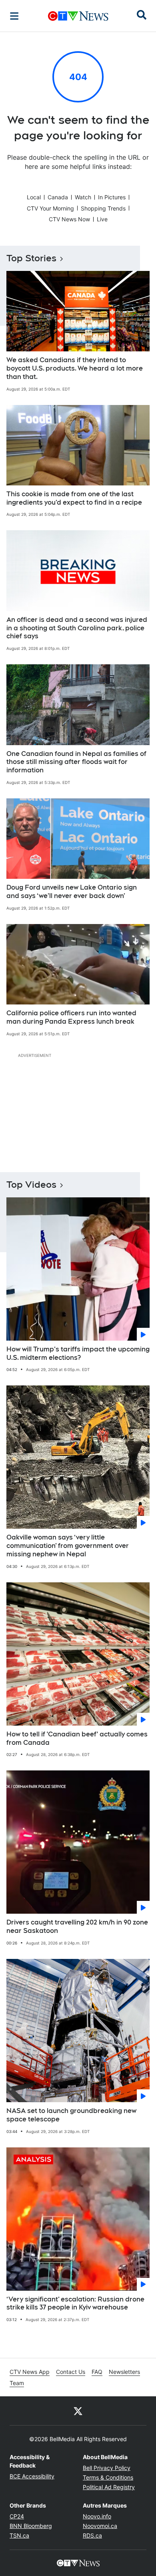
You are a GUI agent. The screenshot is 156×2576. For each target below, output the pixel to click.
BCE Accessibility (32, 2476)
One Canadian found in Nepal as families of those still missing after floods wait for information (76, 762)
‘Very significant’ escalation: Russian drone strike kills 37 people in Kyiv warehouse (75, 2303)
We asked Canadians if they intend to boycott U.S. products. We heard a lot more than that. (75, 368)
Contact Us (71, 2372)
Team (17, 2383)
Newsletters (124, 2372)
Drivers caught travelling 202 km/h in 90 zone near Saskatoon (77, 1926)
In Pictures (112, 197)
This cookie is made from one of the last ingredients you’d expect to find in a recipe (74, 498)
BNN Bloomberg (31, 2526)
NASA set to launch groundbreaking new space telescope (71, 2115)
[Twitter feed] (78, 2411)
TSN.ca (19, 2535)
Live (102, 219)
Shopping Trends (103, 208)
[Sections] (14, 16)
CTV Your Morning (50, 208)
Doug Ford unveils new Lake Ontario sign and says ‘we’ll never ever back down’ (72, 892)
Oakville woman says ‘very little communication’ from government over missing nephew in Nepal (68, 1546)
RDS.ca (92, 2535)
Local (34, 197)
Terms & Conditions (108, 2477)
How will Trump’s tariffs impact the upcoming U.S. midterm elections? (78, 1353)
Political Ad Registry (109, 2487)
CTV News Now (69, 219)
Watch (83, 197)
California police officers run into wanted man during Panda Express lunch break (71, 1017)
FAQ (97, 2372)
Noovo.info (97, 2516)
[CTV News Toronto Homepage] (78, 16)
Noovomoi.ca (100, 2526)
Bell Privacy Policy (107, 2468)
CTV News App (30, 2372)
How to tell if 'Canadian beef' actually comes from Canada (77, 1738)
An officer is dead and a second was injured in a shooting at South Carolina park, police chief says (77, 628)
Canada (58, 197)
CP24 (17, 2516)
